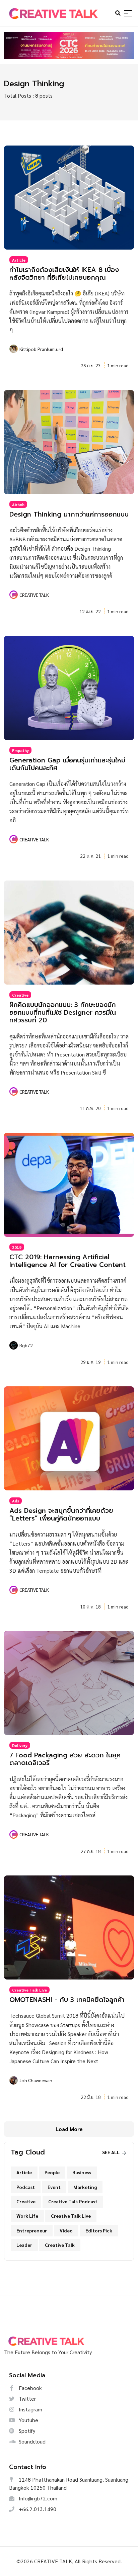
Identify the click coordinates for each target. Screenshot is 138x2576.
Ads (16, 1501)
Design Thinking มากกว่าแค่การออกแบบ (69, 514)
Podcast (26, 2187)
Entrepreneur (32, 2230)
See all (111, 2152)
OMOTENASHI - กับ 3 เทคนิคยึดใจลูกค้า (67, 2000)
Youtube (28, 2420)
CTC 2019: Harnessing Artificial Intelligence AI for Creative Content (67, 1261)
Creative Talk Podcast (73, 2201)
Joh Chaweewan (36, 2080)
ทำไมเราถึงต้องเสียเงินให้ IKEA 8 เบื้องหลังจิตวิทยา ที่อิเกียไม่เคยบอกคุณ (64, 274)
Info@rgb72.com (37, 2498)
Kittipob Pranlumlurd (41, 349)
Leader (24, 2245)
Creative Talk (60, 2245)
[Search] (128, 14)
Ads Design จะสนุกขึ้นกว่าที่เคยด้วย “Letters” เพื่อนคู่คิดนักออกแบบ (61, 1514)
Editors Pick (99, 2230)
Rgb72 (26, 1345)
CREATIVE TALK (34, 595)
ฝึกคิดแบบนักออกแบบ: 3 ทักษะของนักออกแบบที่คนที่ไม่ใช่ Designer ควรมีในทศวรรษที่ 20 (63, 1013)
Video (66, 2230)
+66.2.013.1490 (37, 2509)
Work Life (27, 2216)
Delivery (20, 1745)
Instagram (30, 2409)
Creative (20, 995)
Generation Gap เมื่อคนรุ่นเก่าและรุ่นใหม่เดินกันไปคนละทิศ (67, 764)
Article (19, 260)
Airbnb (18, 504)
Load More (69, 2129)
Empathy (20, 750)
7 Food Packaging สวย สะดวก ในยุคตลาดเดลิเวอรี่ (65, 1759)
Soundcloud (31, 2441)
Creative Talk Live (29, 1990)
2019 (17, 1247)
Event (54, 2187)
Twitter (27, 2399)
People (52, 2172)
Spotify (26, 2431)
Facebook (30, 2388)
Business (82, 2172)
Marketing (85, 2187)
